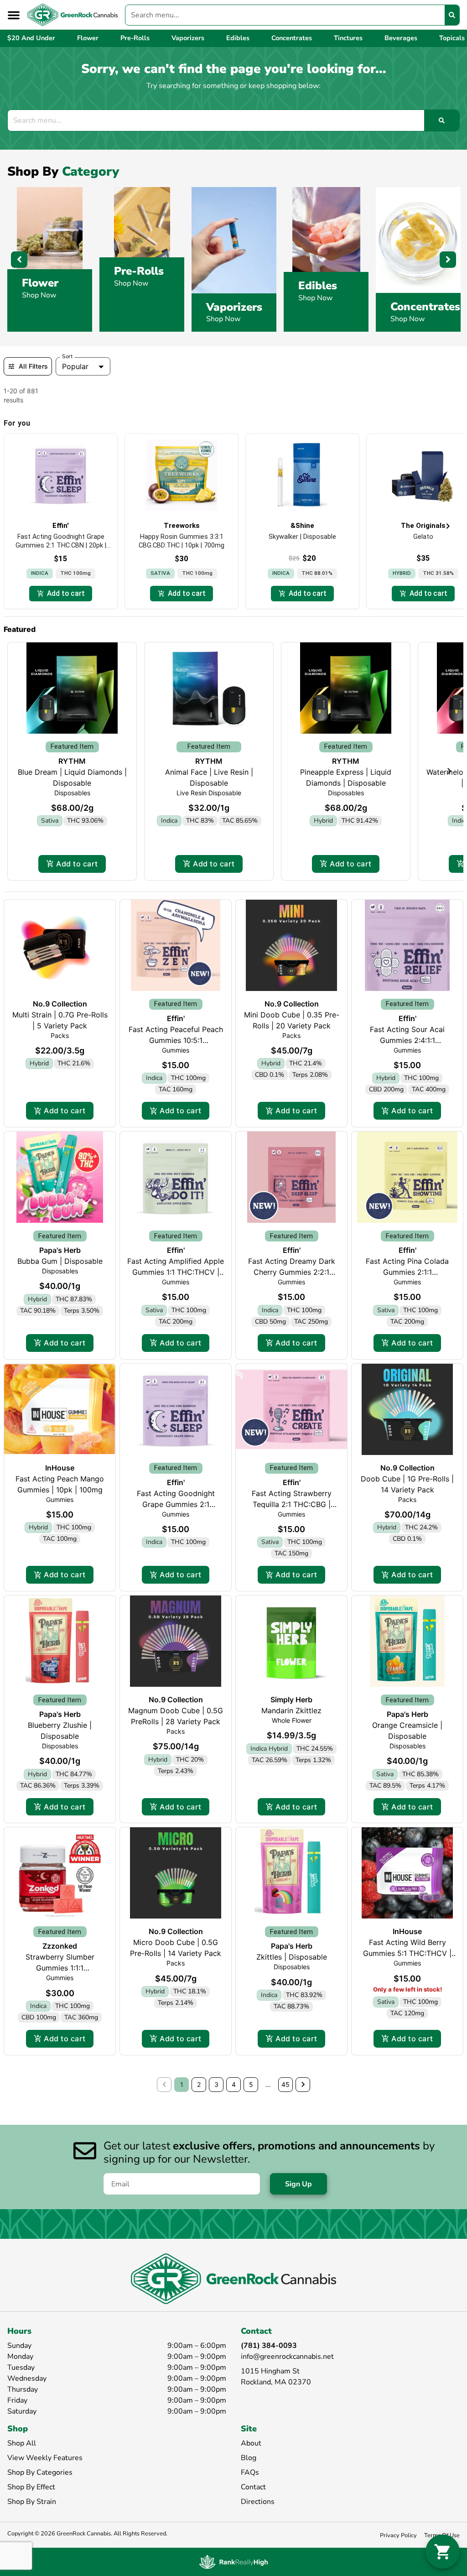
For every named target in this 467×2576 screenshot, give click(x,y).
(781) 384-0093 (269, 2346)
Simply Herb (291, 1700)
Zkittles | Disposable (292, 1957)
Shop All (22, 2443)
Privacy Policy (398, 2535)
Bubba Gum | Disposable (60, 1261)
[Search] (452, 15)
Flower (40, 283)
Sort (67, 356)
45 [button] (285, 2084)
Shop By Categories (40, 2472)
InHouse (60, 1468)
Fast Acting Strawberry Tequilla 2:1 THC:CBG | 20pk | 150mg (292, 1504)
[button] (14, 15)
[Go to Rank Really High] (233, 2562)
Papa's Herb (60, 1250)
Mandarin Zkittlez (291, 1710)
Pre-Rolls (139, 271)
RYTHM (72, 761)
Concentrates (425, 307)
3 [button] (216, 2084)
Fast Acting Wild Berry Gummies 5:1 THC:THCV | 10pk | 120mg (407, 1953)
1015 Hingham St (270, 2371)
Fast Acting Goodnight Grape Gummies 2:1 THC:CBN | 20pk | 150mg (176, 1504)
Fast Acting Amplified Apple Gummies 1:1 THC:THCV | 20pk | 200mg (176, 1272)
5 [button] (251, 2084)
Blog (249, 2458)
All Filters (33, 366)
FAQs (250, 2472)
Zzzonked (60, 1946)
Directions (258, 2502)
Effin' (176, 1018)
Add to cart (77, 864)
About (251, 2443)
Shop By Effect (31, 2487)
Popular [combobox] (75, 366)
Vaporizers (234, 307)
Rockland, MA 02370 (276, 2382)
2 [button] (199, 2084)
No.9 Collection (60, 1004)
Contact (253, 2487)
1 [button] (182, 2084)
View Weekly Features (45, 2458)
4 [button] (234, 2084)
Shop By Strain (32, 2502)
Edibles (318, 286)
